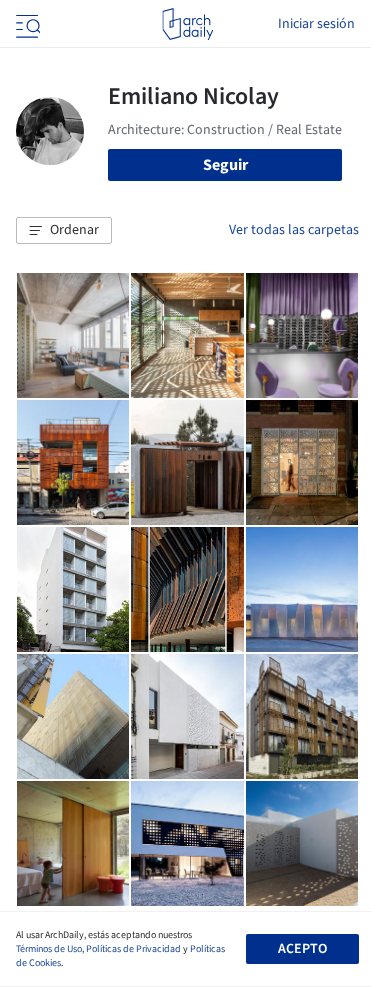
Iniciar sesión (316, 24)
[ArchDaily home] (187, 24)
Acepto (302, 949)
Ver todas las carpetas (294, 230)
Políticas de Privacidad (133, 949)
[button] (64, 231)
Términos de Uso (49, 949)
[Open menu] (26, 24)
